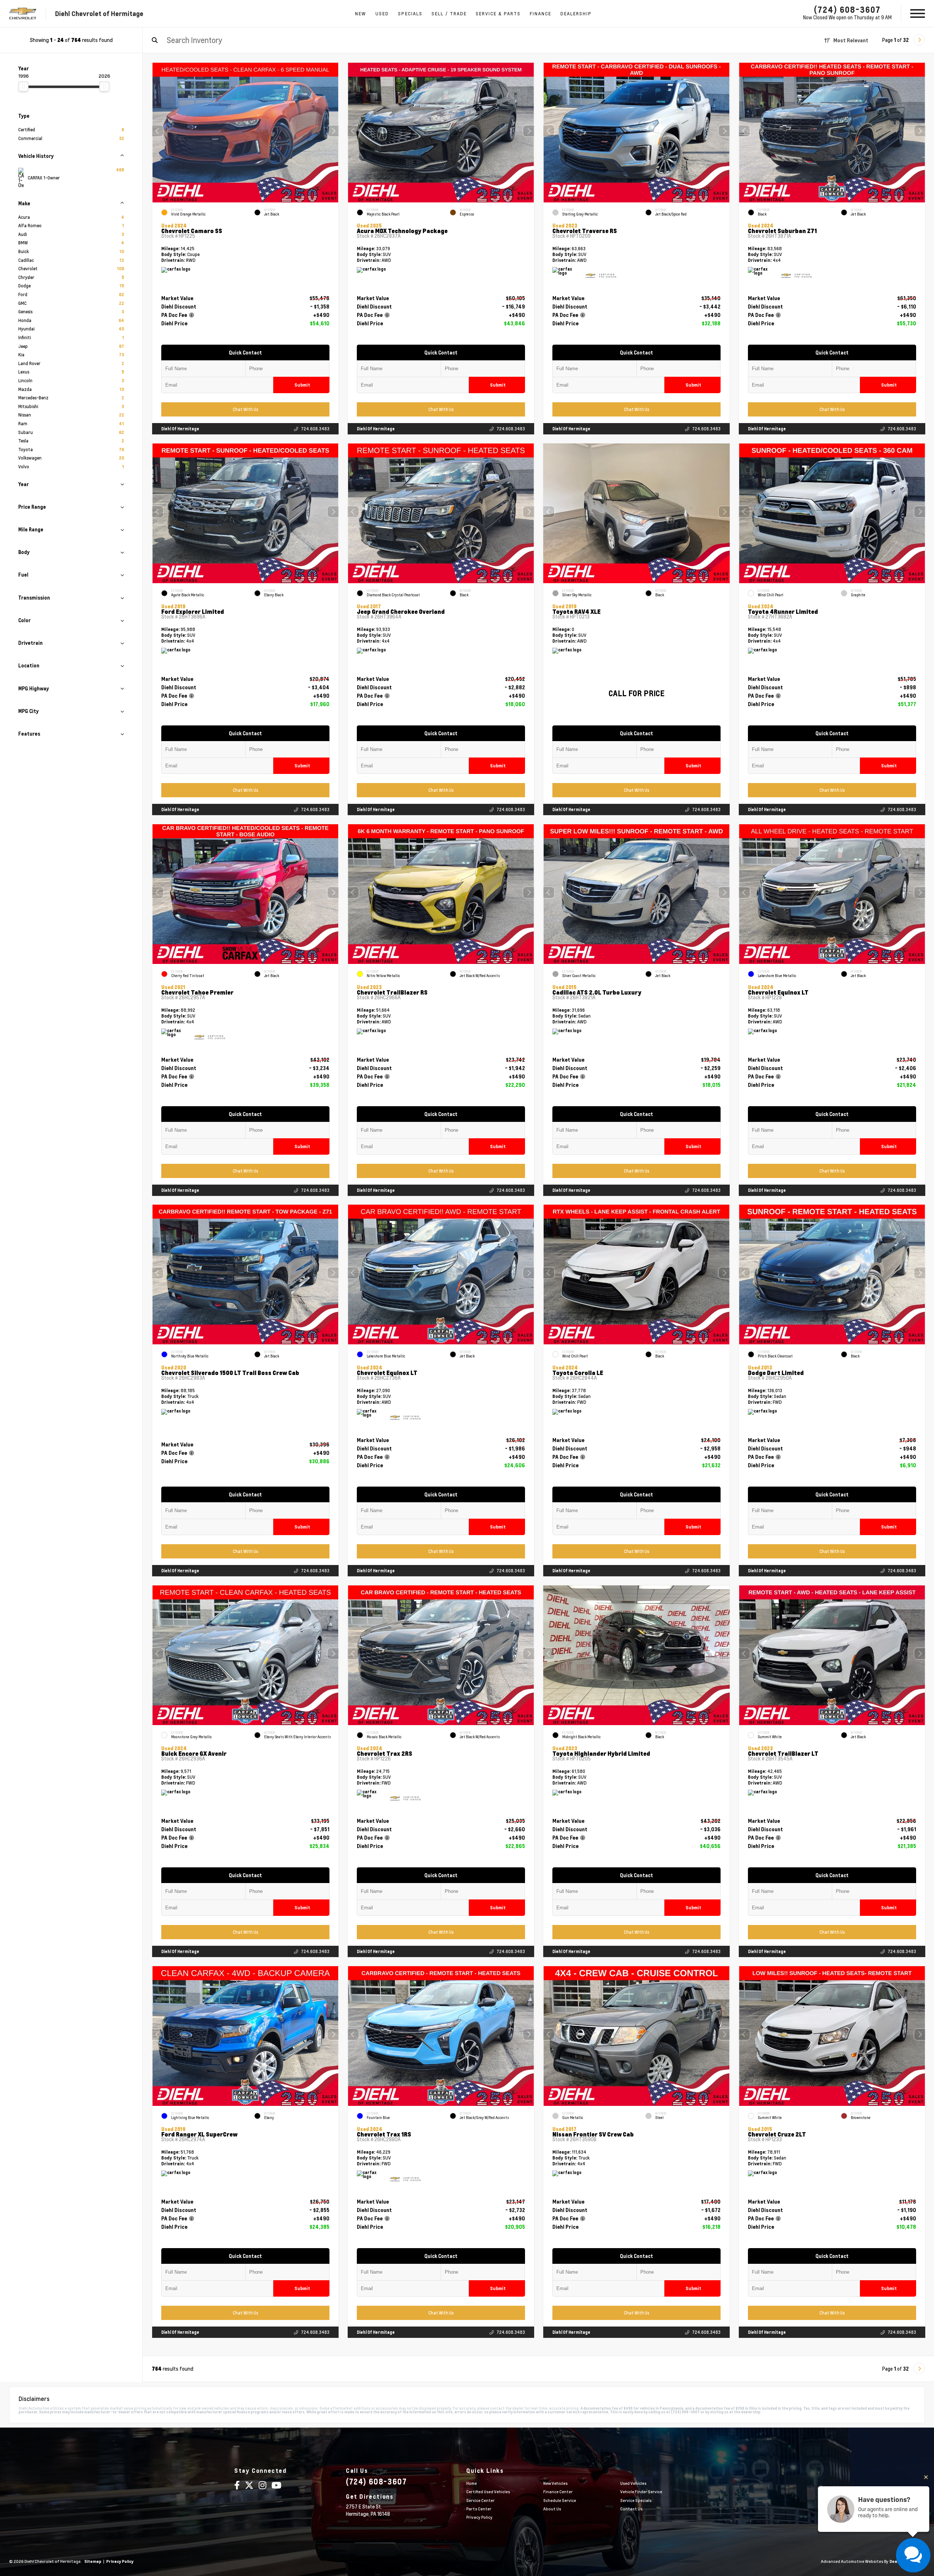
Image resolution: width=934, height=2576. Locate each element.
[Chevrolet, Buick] (23, 14)
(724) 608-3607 (847, 9)
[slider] (23, 86)
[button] (333, 131)
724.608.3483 (315, 429)
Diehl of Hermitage (180, 429)
